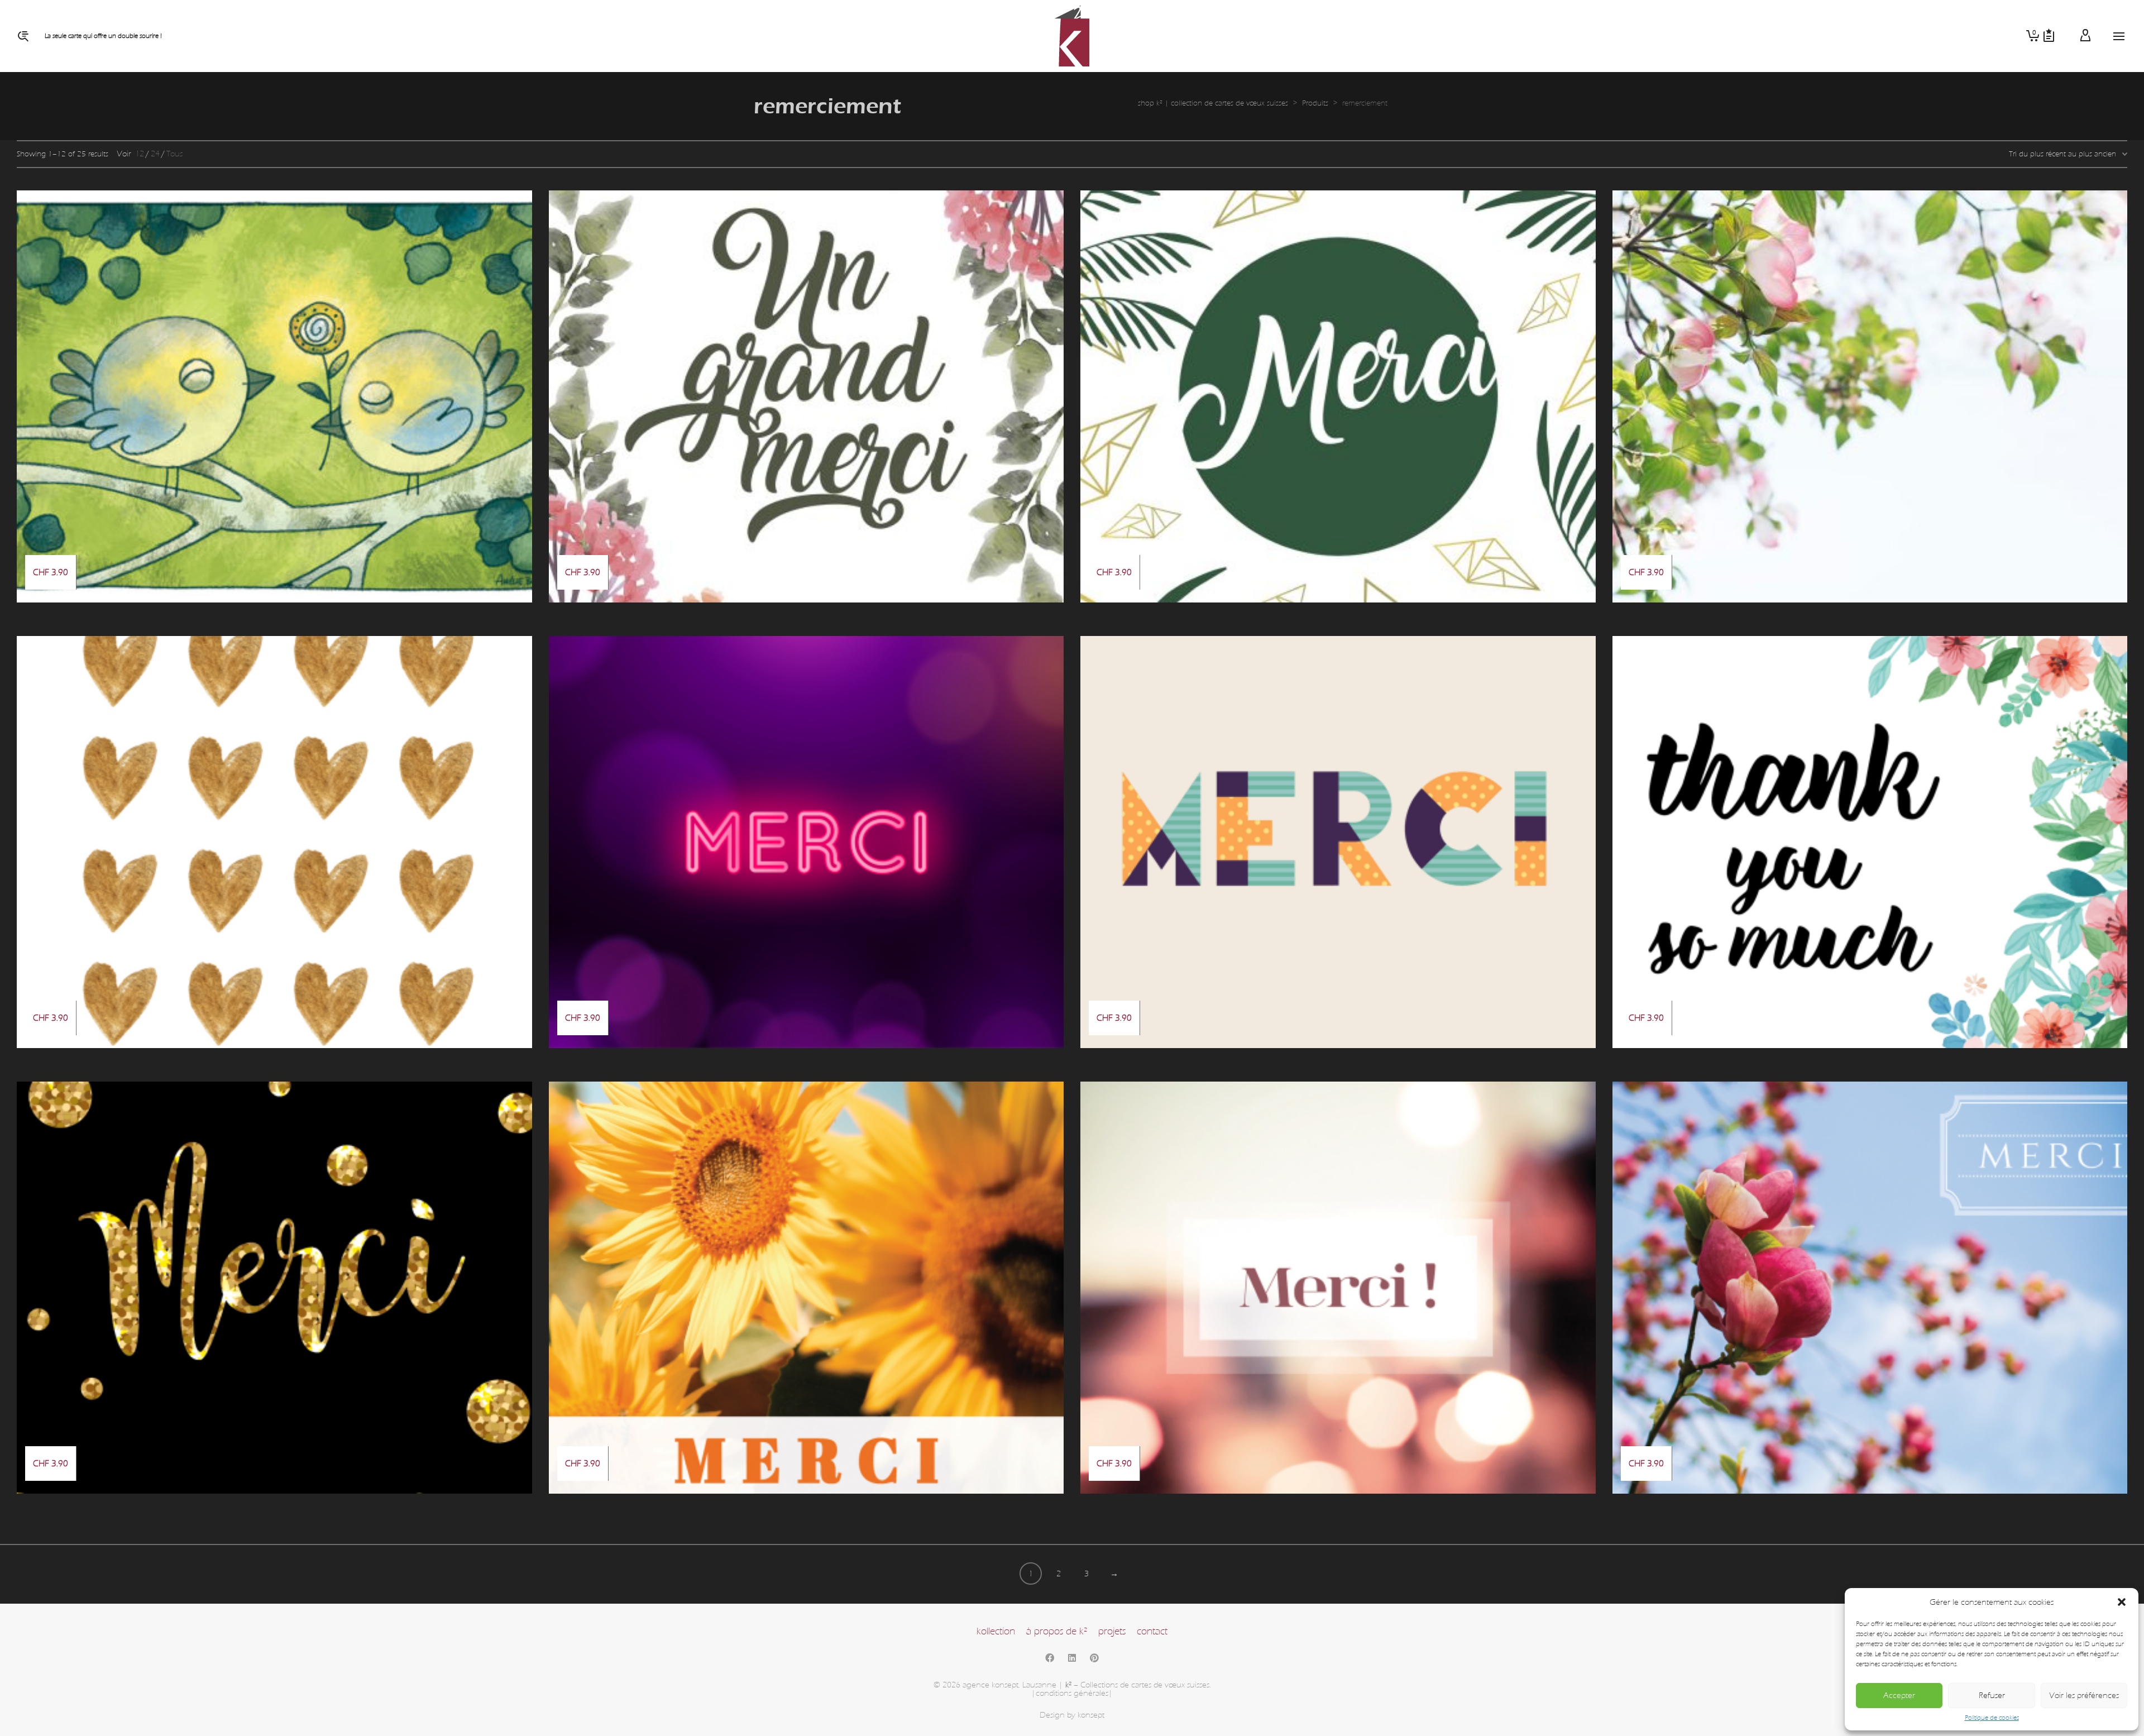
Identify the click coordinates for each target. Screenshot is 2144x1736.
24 (155, 154)
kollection (996, 1631)
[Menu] (2119, 37)
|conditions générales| (1072, 1693)
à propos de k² (1057, 1631)
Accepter (1899, 1696)
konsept (1091, 1715)
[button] (2122, 1602)
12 (140, 154)
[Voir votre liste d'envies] (2049, 36)
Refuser (1992, 1696)
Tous (174, 154)
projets (1112, 1631)
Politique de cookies (1992, 1718)
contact (1152, 1631)
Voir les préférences (2084, 1696)
